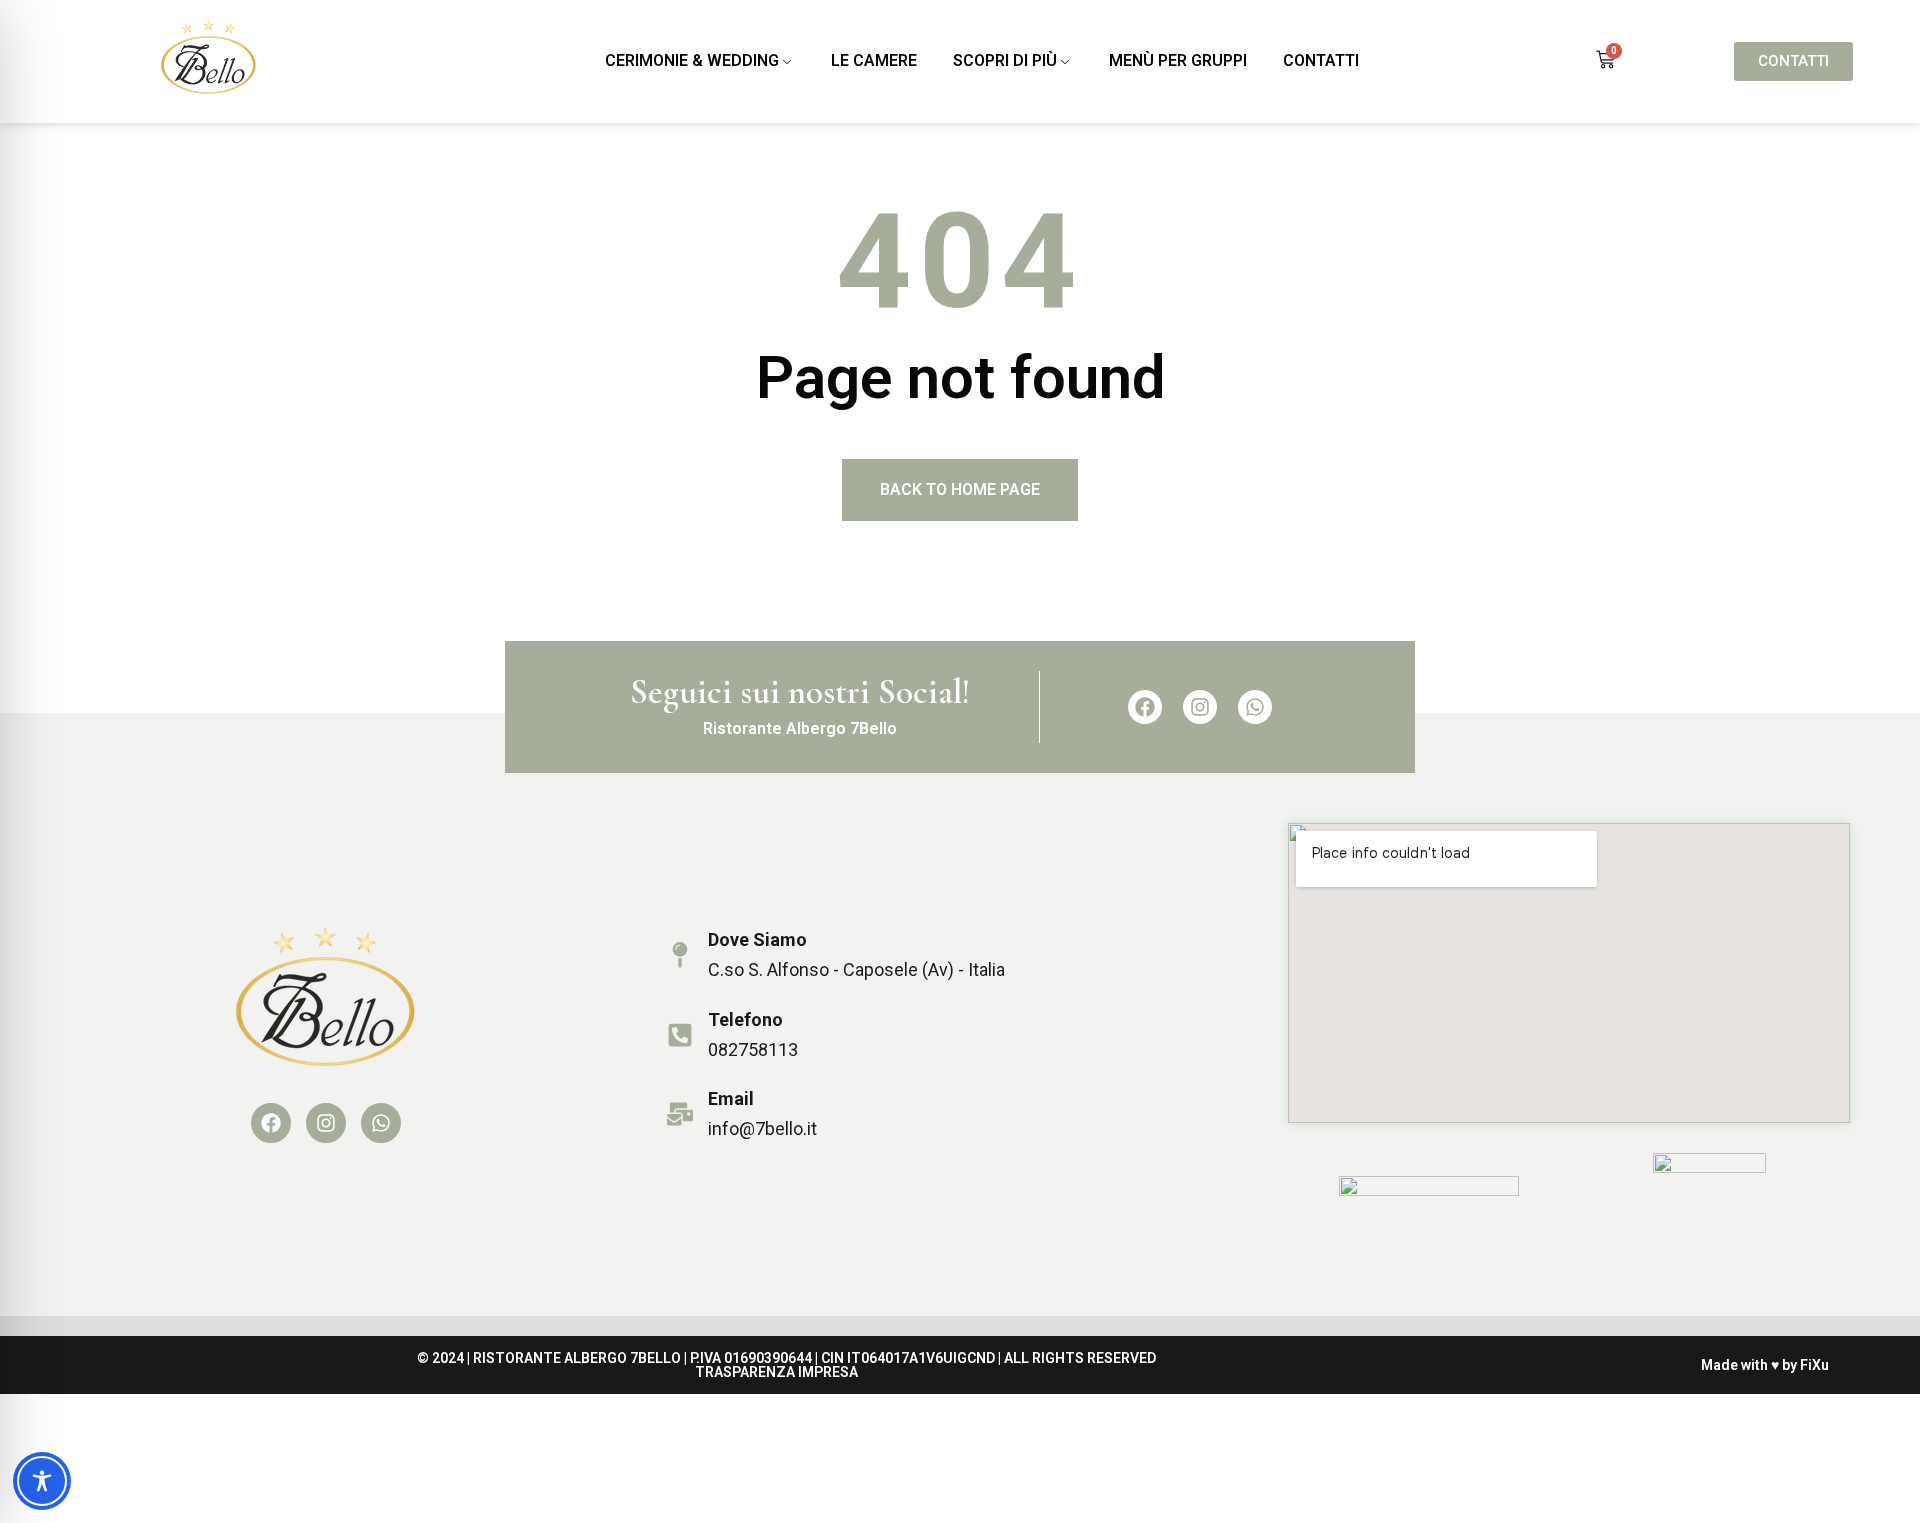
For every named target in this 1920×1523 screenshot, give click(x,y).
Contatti (1321, 60)
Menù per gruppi (1178, 60)
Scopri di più (1005, 60)
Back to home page (960, 489)
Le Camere (874, 60)
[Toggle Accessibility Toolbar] (42, 1481)
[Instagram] (1200, 707)
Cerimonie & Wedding (692, 60)
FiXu (1814, 1365)
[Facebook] (1145, 707)
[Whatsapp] (1255, 707)
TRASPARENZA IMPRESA (776, 1372)
